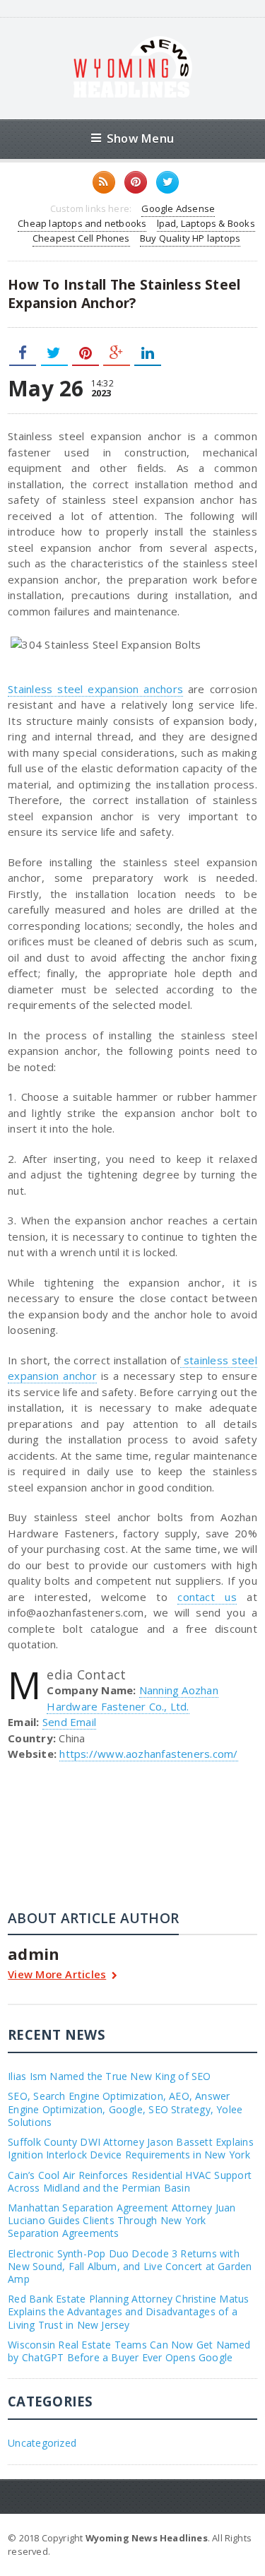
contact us (207, 1597)
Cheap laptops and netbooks (82, 223)
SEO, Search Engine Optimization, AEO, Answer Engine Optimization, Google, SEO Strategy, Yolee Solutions (125, 2109)
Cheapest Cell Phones (81, 238)
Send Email (69, 1722)
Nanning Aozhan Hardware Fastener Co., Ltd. (132, 1698)
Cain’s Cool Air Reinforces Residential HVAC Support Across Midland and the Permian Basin (130, 2181)
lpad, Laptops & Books (206, 223)
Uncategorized (42, 2443)
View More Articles (57, 1975)
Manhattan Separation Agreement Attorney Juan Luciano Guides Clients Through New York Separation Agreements (122, 2220)
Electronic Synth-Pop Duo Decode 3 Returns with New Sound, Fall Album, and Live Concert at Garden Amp (130, 2266)
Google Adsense (178, 208)
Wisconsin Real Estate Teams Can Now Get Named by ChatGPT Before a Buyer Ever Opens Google (129, 2351)
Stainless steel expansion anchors (95, 689)
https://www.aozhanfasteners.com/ (148, 1754)
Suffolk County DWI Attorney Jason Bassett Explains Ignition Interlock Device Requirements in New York (131, 2148)
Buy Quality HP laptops (190, 238)
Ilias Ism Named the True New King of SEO (109, 2076)
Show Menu (140, 138)
